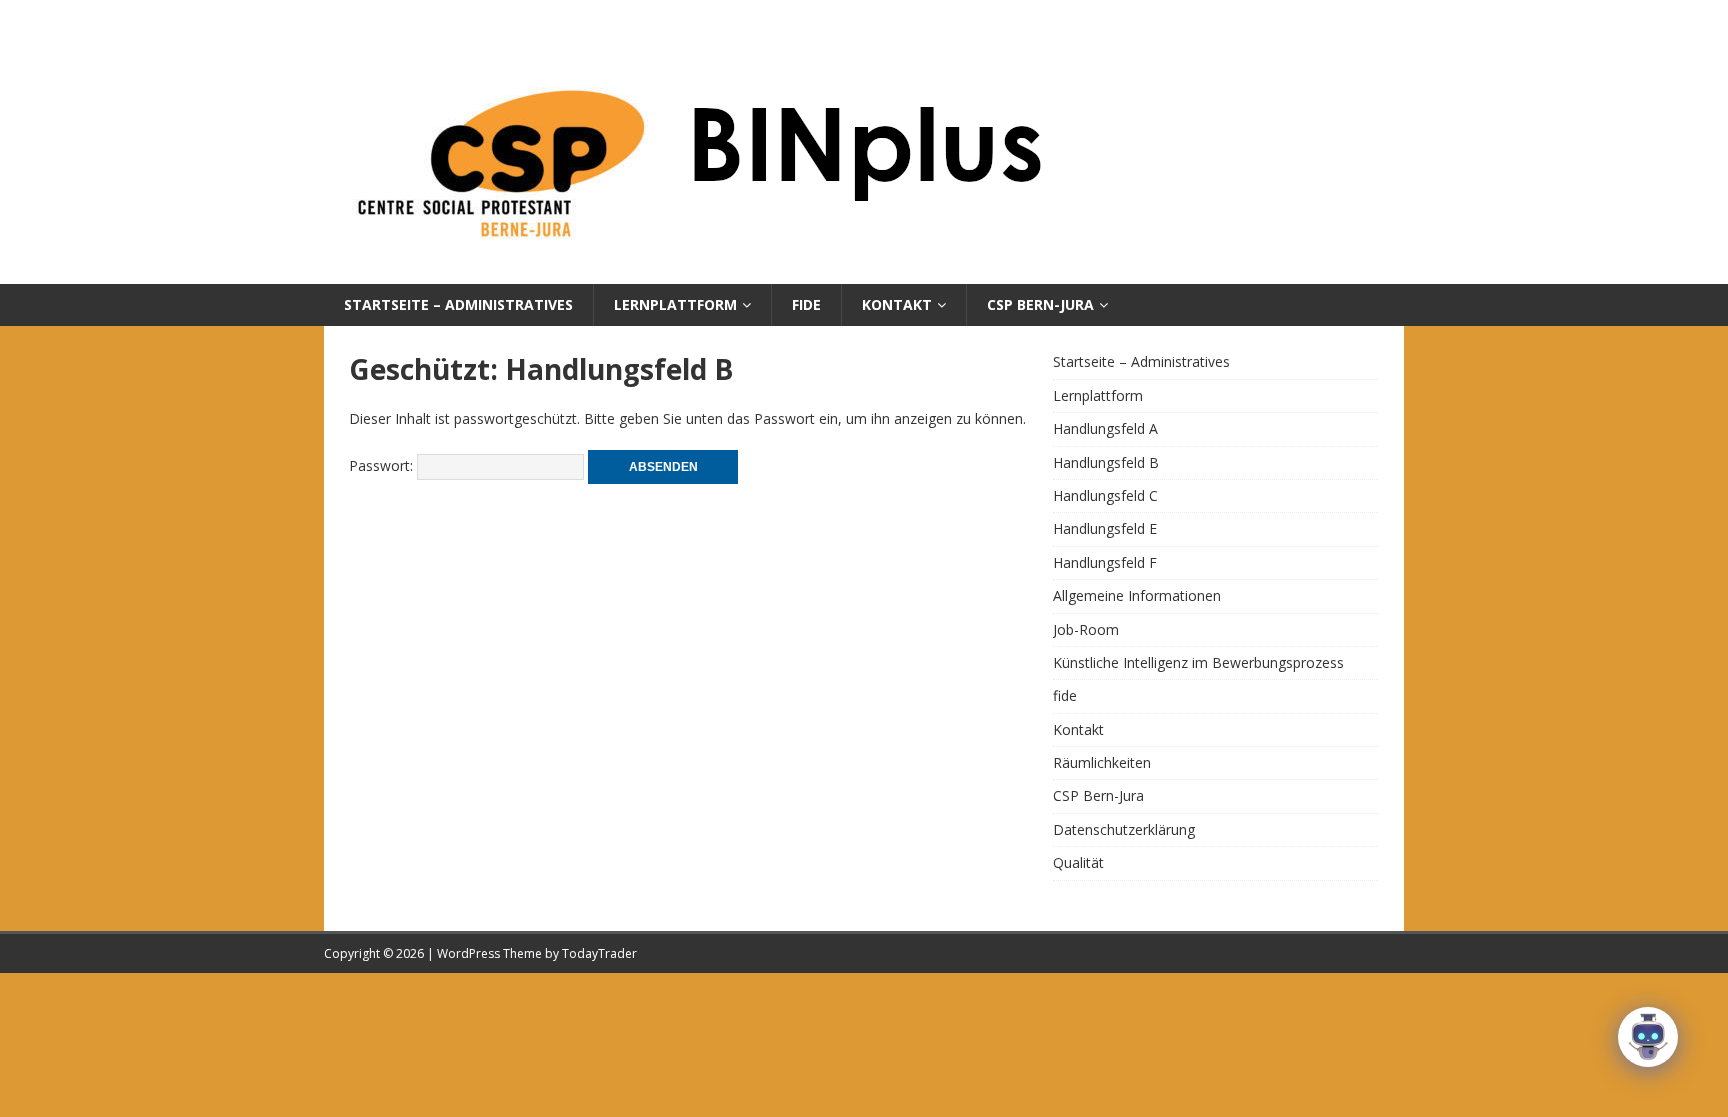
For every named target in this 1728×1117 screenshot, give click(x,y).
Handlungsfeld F (1105, 562)
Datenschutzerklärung (1124, 829)
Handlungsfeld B (1106, 462)
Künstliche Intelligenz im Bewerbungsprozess (1198, 662)
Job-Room (1086, 629)
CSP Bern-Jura (1040, 304)
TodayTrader (599, 953)
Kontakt (897, 304)
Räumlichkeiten (1102, 762)
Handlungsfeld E (1105, 528)
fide (806, 304)
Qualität (1078, 862)
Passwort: (383, 465)
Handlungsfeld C (1105, 495)
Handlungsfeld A (1105, 428)
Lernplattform (675, 304)
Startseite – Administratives (458, 304)
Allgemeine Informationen (1137, 595)
